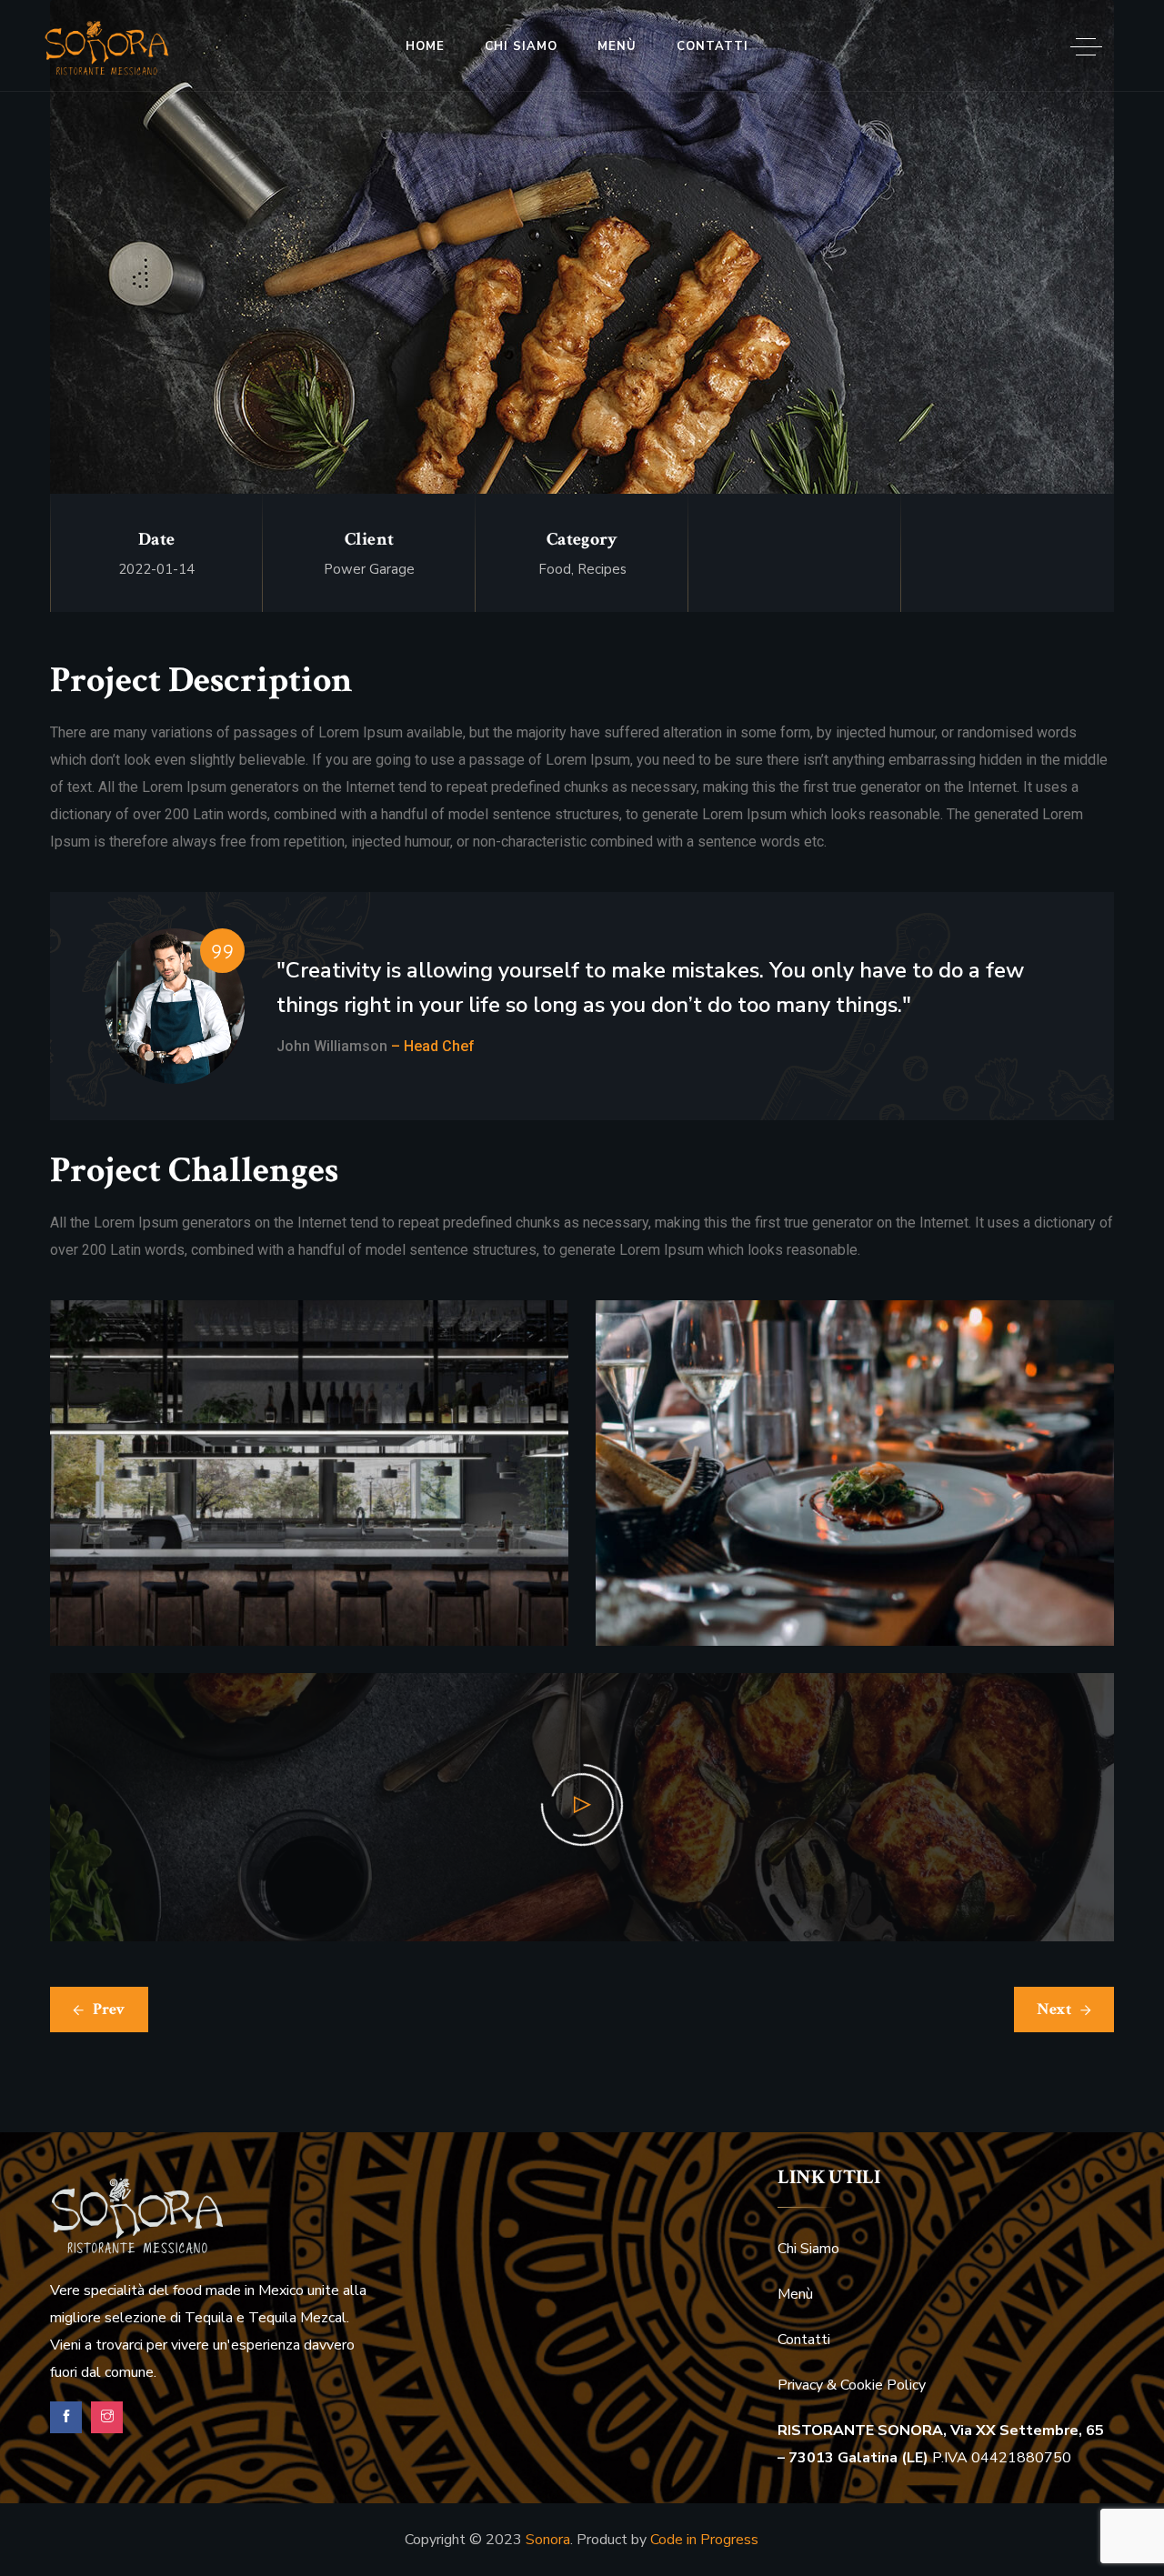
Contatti (712, 46)
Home (425, 46)
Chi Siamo (521, 46)
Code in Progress (704, 2540)
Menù (617, 46)
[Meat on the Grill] (582, 305)
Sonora (548, 2540)
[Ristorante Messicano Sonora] (107, 49)
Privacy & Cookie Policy (852, 2385)
